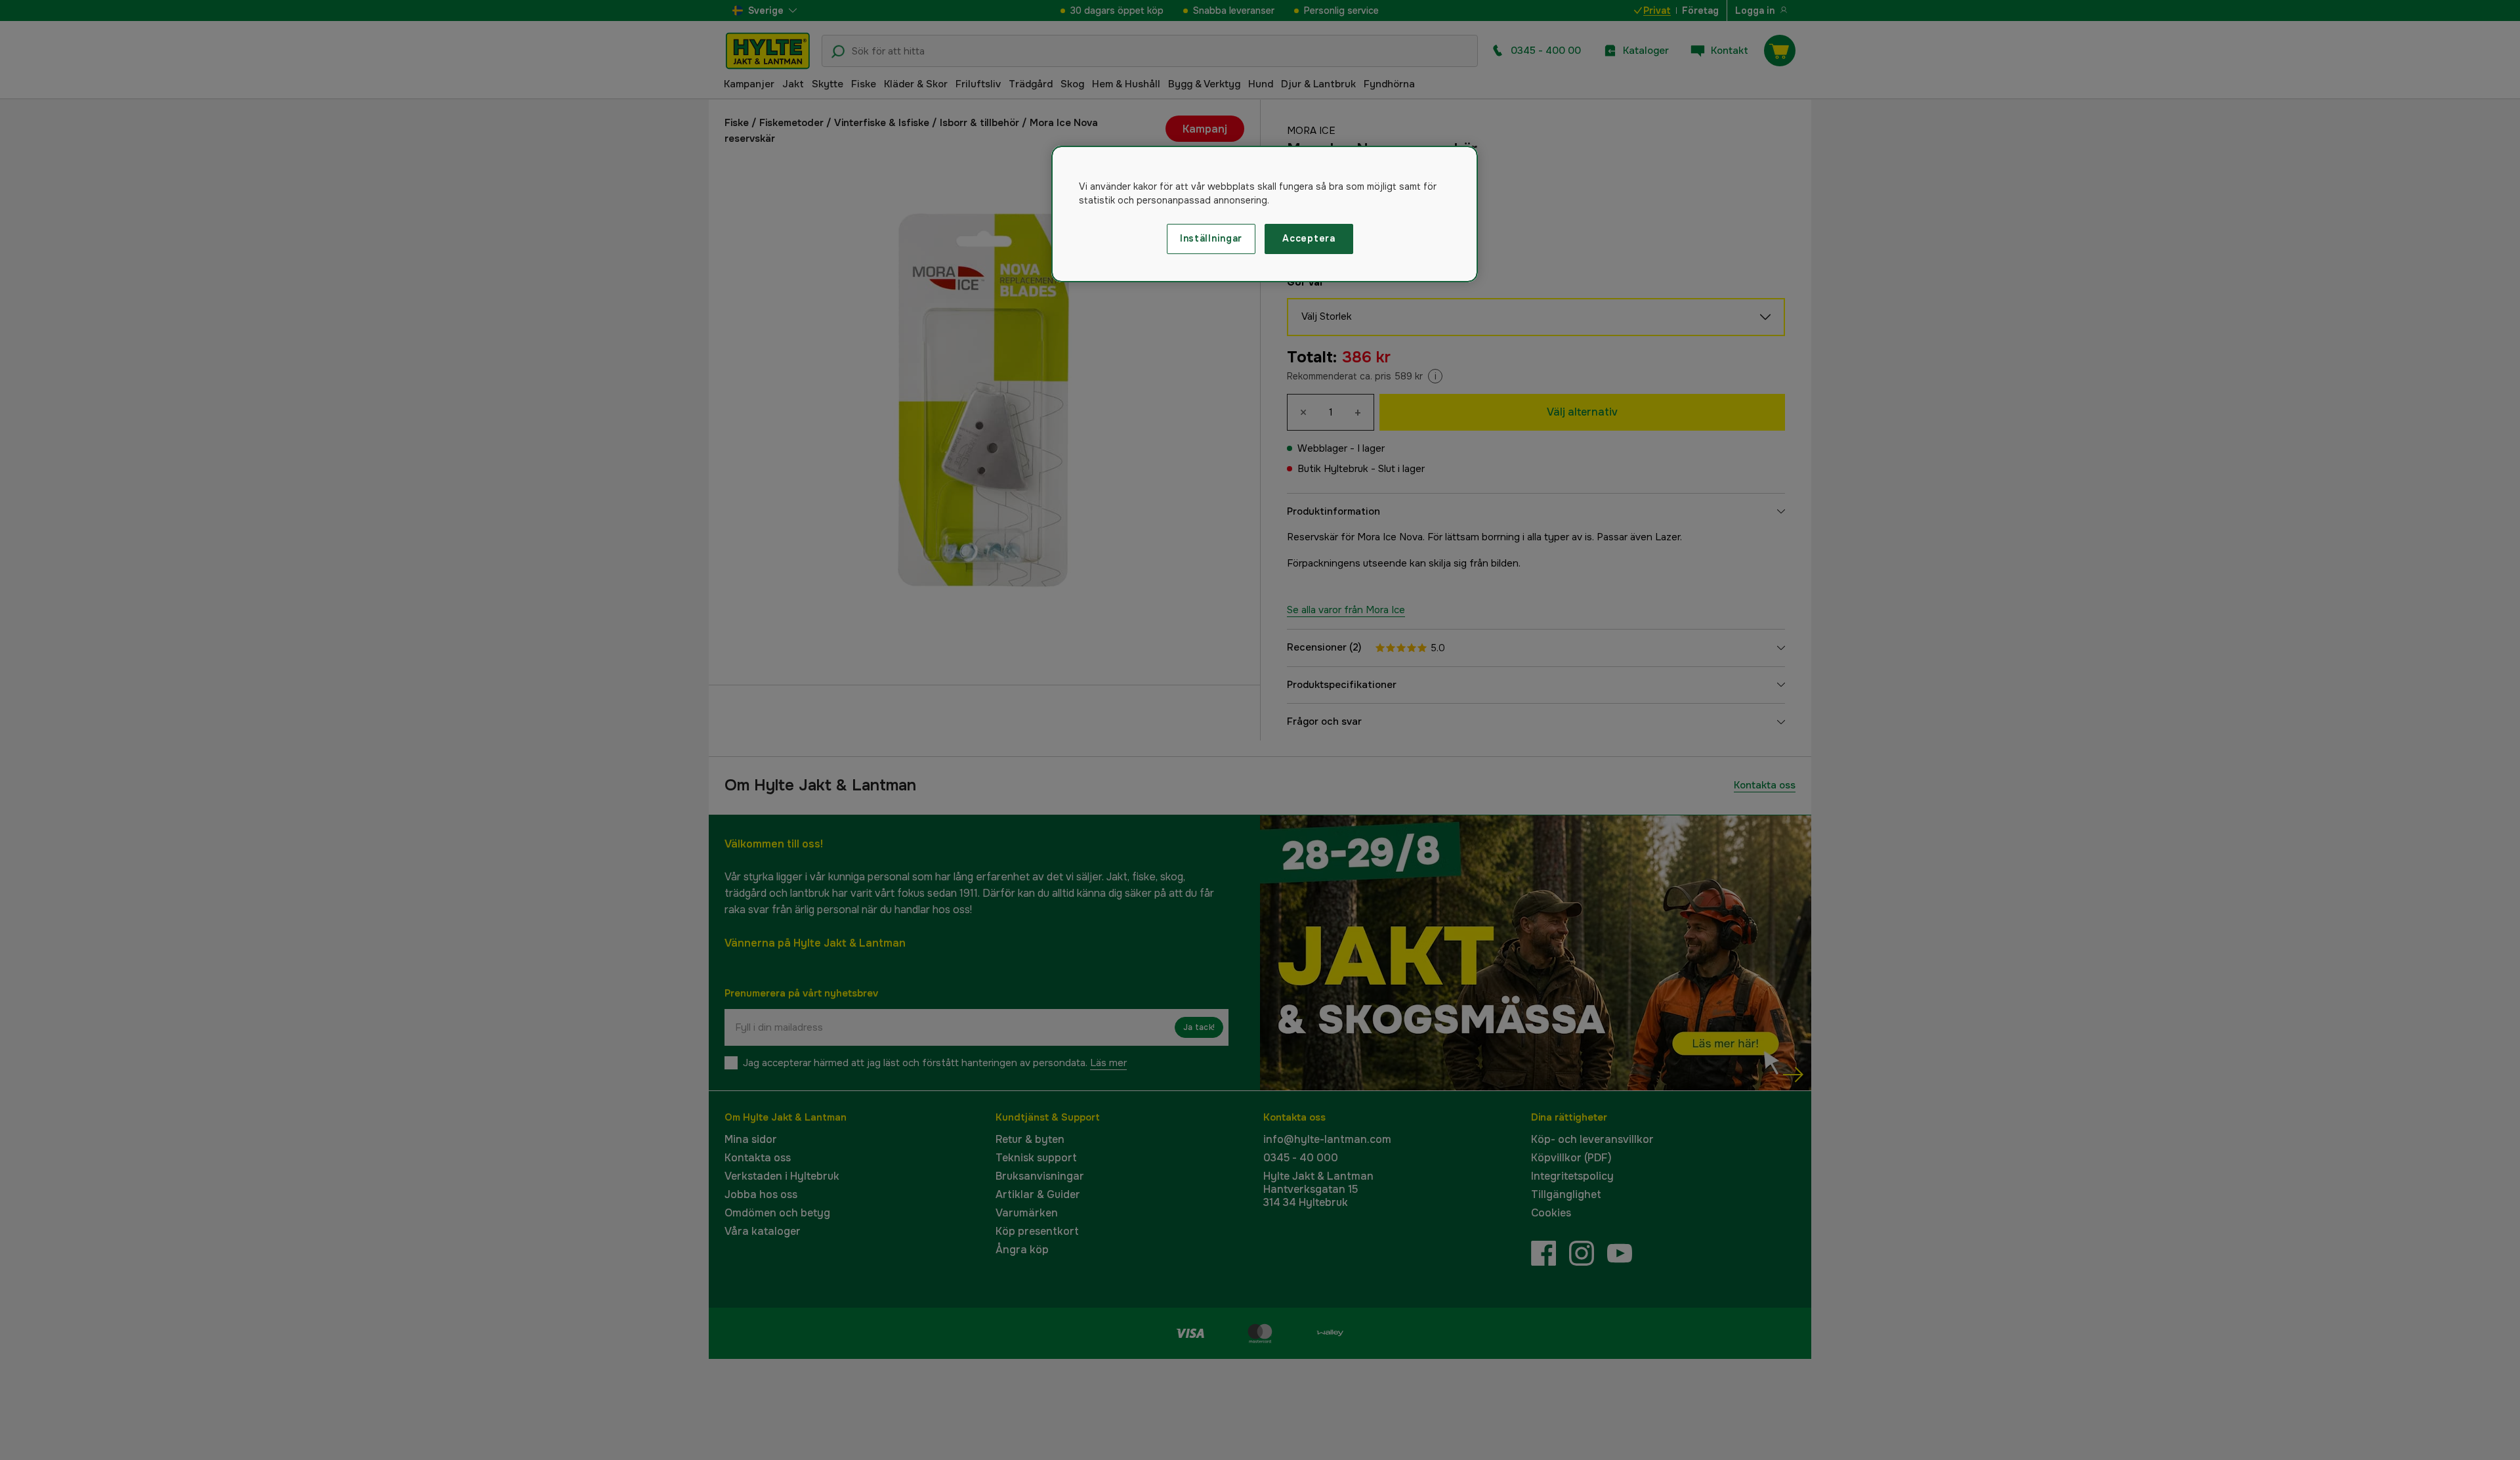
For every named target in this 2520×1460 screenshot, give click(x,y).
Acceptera (1309, 238)
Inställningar (1211, 238)
